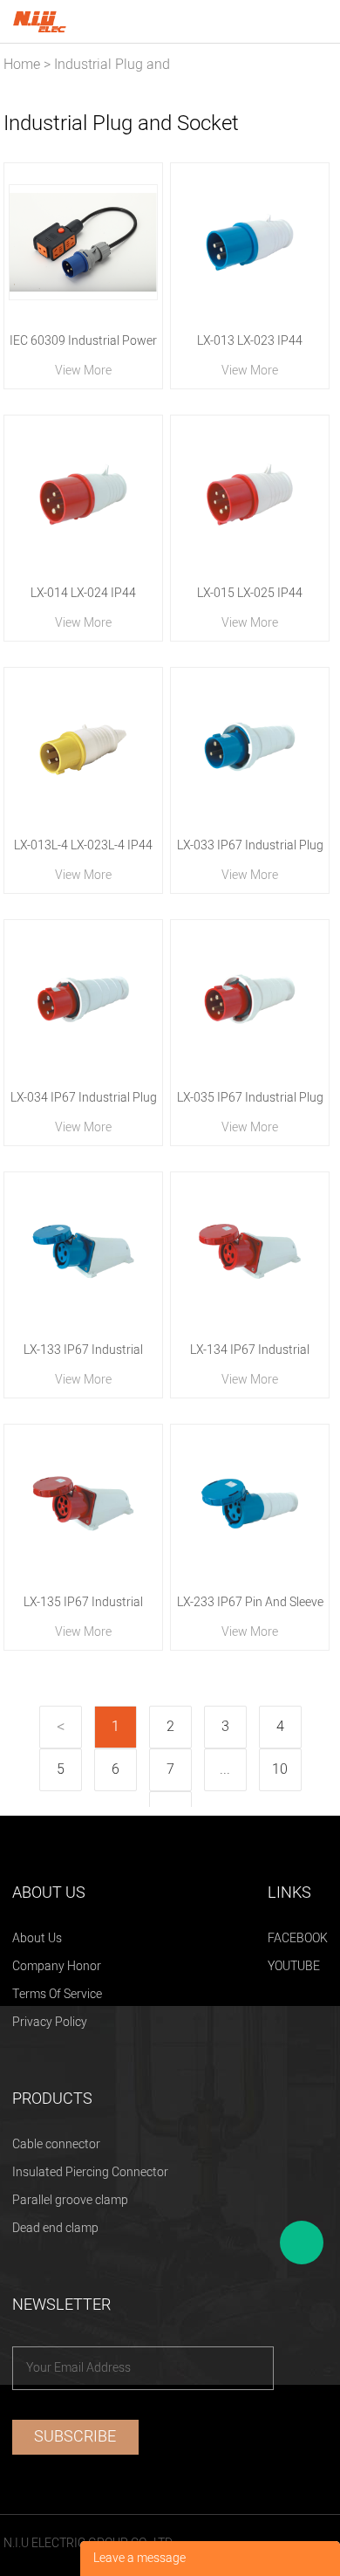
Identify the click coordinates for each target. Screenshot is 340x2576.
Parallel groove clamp (70, 2200)
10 (280, 1769)
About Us (37, 1938)
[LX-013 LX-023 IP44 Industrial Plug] (250, 242)
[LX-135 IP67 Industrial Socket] (83, 1504)
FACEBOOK (298, 1938)
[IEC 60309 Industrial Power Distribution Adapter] (83, 242)
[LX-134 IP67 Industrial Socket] (250, 1251)
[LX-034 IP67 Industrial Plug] (83, 999)
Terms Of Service (57, 1994)
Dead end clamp (55, 2228)
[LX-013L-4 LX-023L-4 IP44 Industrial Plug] (83, 747)
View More (83, 371)
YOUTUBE (294, 1966)
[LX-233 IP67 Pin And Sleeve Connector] (250, 1504)
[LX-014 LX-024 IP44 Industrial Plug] (83, 495)
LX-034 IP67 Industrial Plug (84, 1098)
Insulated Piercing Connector (90, 2172)
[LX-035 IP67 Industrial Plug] (250, 999)
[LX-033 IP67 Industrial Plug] (250, 747)
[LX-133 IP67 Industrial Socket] (83, 1251)
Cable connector (56, 2144)
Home (22, 65)
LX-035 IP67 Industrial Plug (250, 1098)
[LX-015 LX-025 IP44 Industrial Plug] (250, 495)
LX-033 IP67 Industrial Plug (250, 845)
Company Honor (57, 1966)
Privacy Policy (50, 2022)
